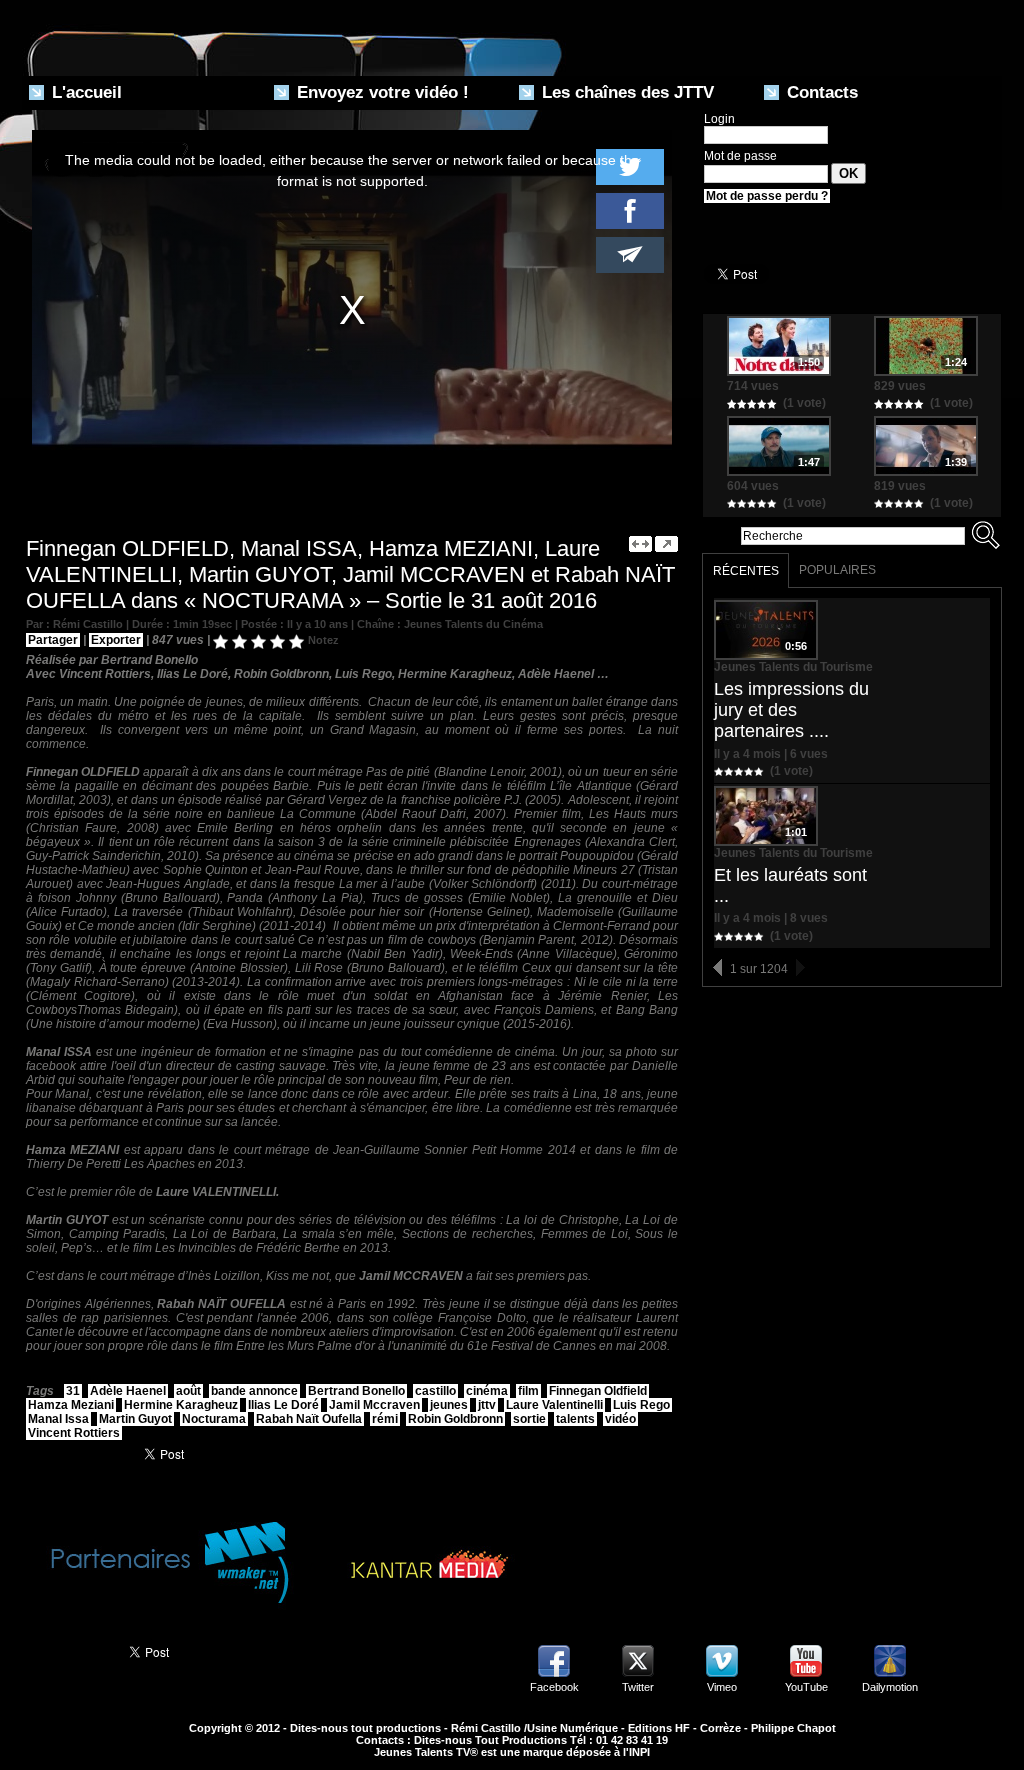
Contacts (820, 92)
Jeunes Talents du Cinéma (473, 624)
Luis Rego (641, 1405)
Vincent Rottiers (74, 1433)
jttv (487, 1405)
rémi (385, 1419)
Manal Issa (58, 1419)
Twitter (638, 1687)
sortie (529, 1419)
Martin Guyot (135, 1419)
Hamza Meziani (71, 1405)
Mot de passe (740, 156)
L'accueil (84, 92)
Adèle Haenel (128, 1391)
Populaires (837, 570)
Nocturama (214, 1419)
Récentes (746, 571)
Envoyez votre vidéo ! (380, 92)
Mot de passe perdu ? (767, 196)
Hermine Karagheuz (181, 1405)
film (528, 1391)
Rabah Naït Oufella (309, 1419)
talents (575, 1419)
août (188, 1391)
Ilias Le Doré (283, 1405)
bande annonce (254, 1391)
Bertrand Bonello (356, 1391)
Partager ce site (66, 1650)
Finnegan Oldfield (598, 1391)
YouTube (806, 1687)
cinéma (487, 1391)
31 (73, 1391)
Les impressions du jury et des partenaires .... (791, 710)
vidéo (620, 1419)
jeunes (449, 1405)
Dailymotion (890, 1687)
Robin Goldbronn (455, 1419)
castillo (435, 1391)
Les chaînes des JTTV (625, 92)
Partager (53, 640)
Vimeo (722, 1687)
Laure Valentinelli (554, 1405)
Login (719, 119)
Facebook (554, 1687)
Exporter (116, 640)
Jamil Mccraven (374, 1405)
